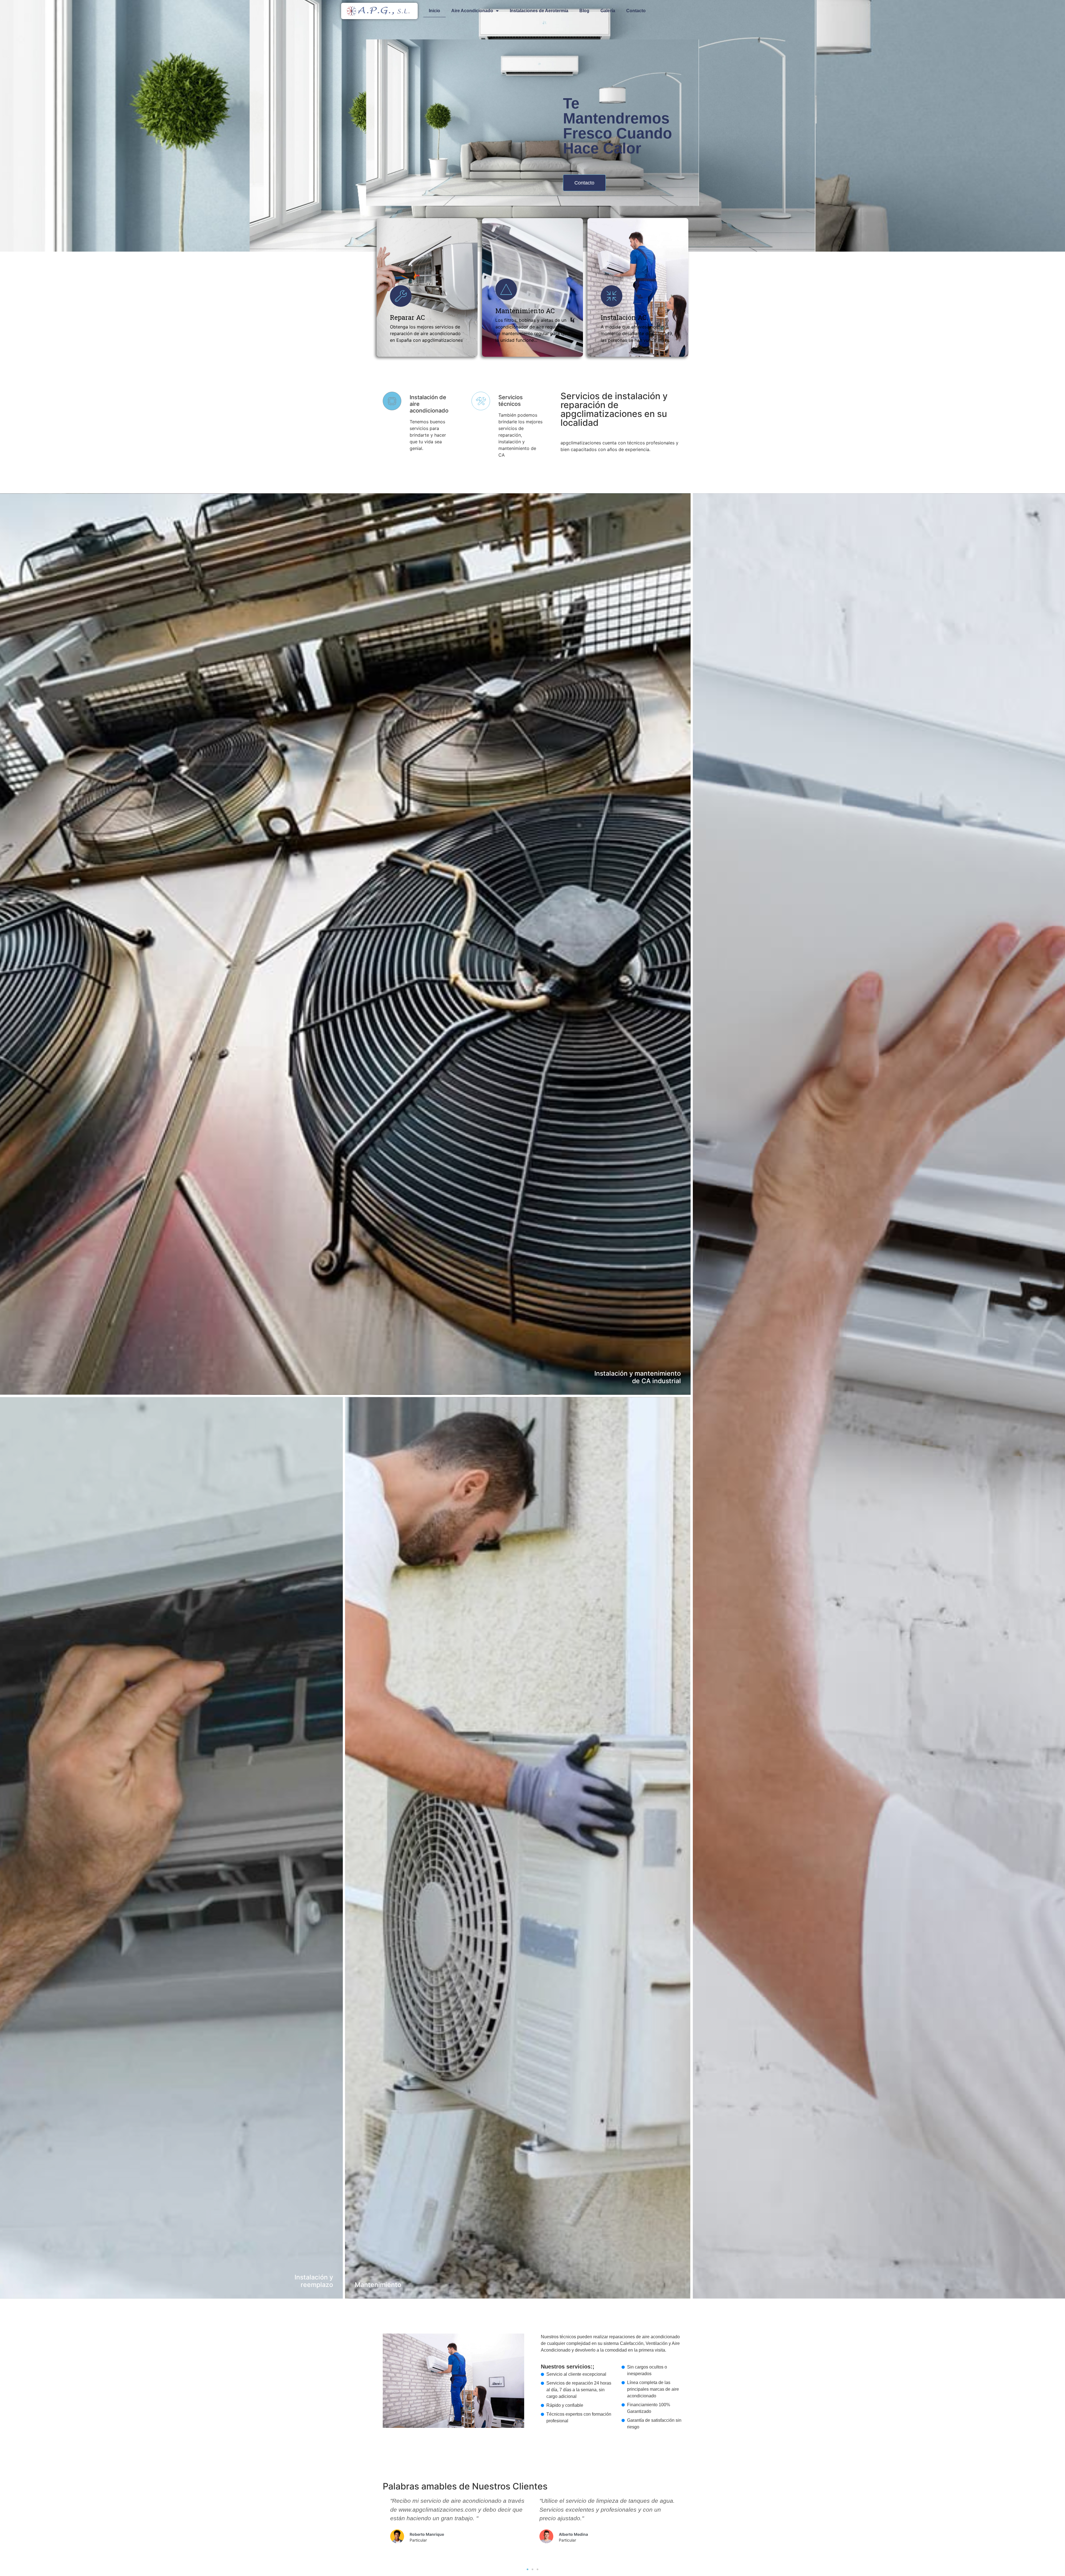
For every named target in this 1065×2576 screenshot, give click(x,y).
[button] (584, 183)
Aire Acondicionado (472, 11)
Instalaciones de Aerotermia (539, 11)
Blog (584, 11)
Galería (608, 11)
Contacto (636, 11)
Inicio (434, 11)
